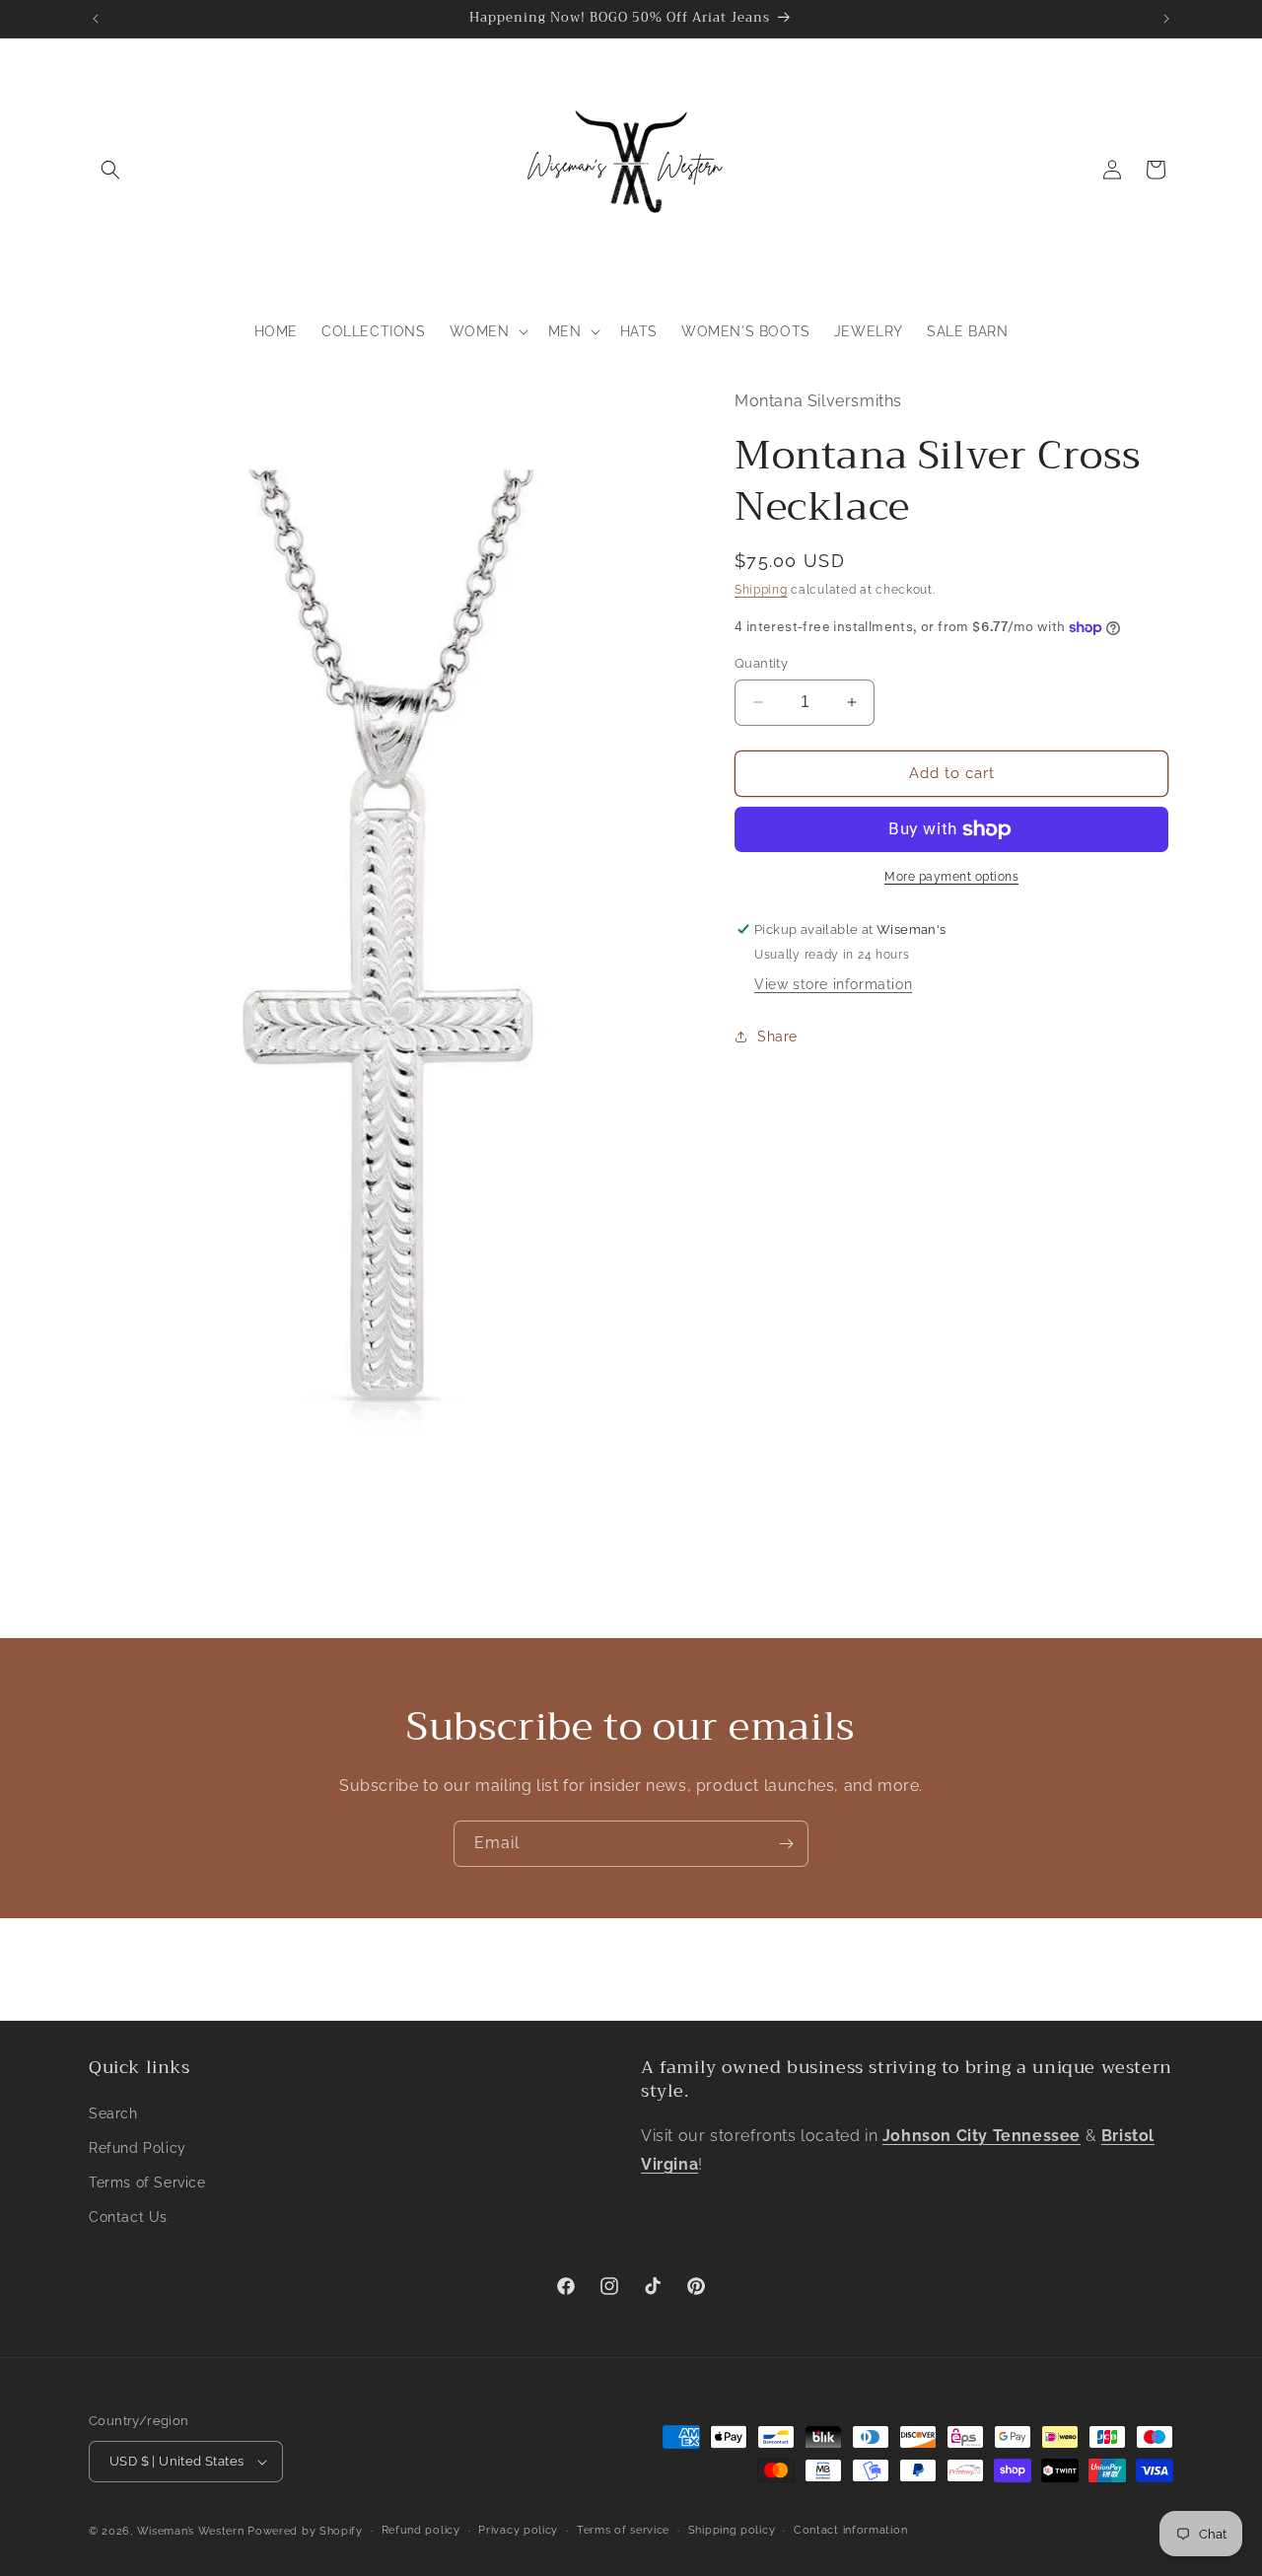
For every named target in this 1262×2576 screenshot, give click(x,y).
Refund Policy (138, 2148)
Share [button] (777, 1037)
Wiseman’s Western (193, 2531)
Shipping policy (732, 2530)
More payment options (951, 877)
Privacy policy (518, 2530)
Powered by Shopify (305, 2531)
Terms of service (623, 2530)
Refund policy (421, 2530)
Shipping (761, 590)
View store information (833, 984)
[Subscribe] (786, 1844)
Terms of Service (147, 2182)
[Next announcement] (1166, 19)
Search (113, 2112)
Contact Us (128, 2217)
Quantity (761, 663)
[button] (110, 170)
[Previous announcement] (96, 19)
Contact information (850, 2530)
